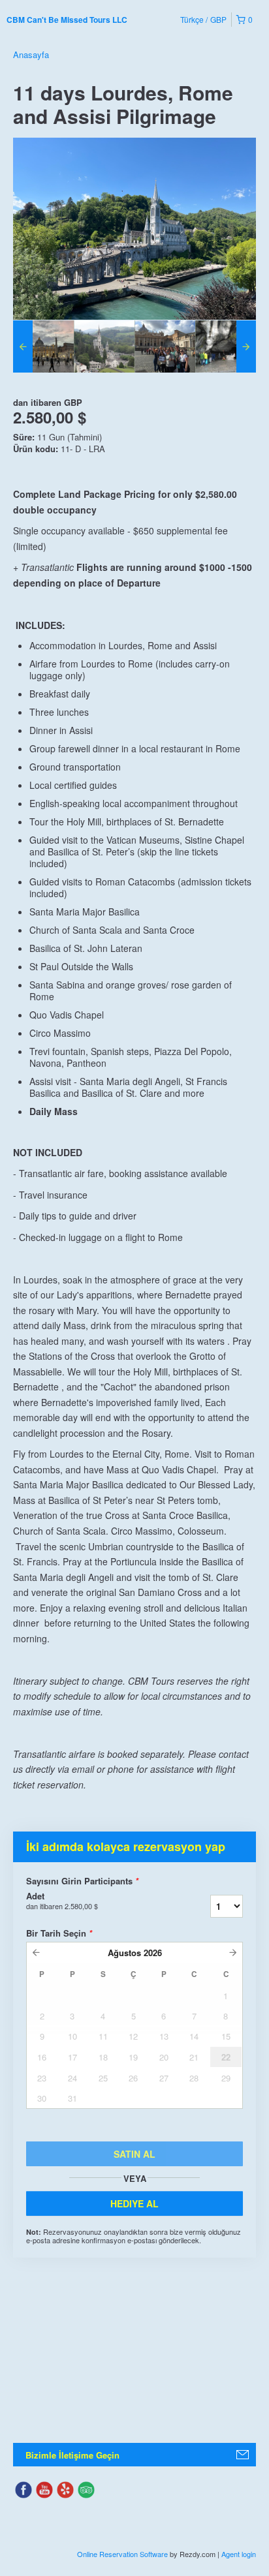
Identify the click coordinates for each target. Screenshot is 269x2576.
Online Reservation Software (122, 2554)
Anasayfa (31, 54)
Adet (62, 1901)
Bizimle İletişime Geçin (72, 2455)
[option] (43, 346)
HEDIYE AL (134, 2203)
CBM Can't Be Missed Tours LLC (67, 20)
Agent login (239, 2554)
